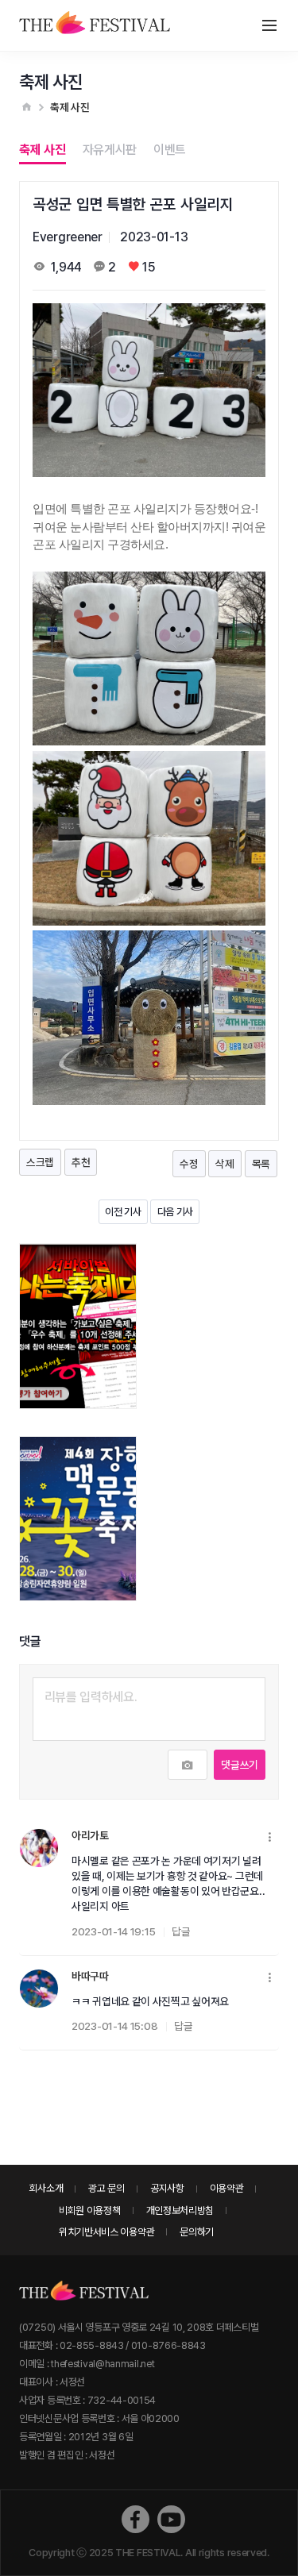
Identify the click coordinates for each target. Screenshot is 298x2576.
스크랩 (40, 1162)
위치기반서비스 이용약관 (106, 2232)
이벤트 (170, 150)
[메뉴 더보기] (271, 1838)
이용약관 (227, 2188)
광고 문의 (106, 2188)
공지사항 (167, 2188)
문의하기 (197, 2232)
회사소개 (46, 2188)
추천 (81, 1162)
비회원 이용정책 (90, 2210)
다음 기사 (176, 1212)
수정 (189, 1164)
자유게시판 (110, 150)
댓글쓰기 (240, 1765)
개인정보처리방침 (180, 2210)
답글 (181, 1931)
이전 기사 (123, 1212)
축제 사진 (43, 150)
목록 (261, 1164)
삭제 (224, 1164)
